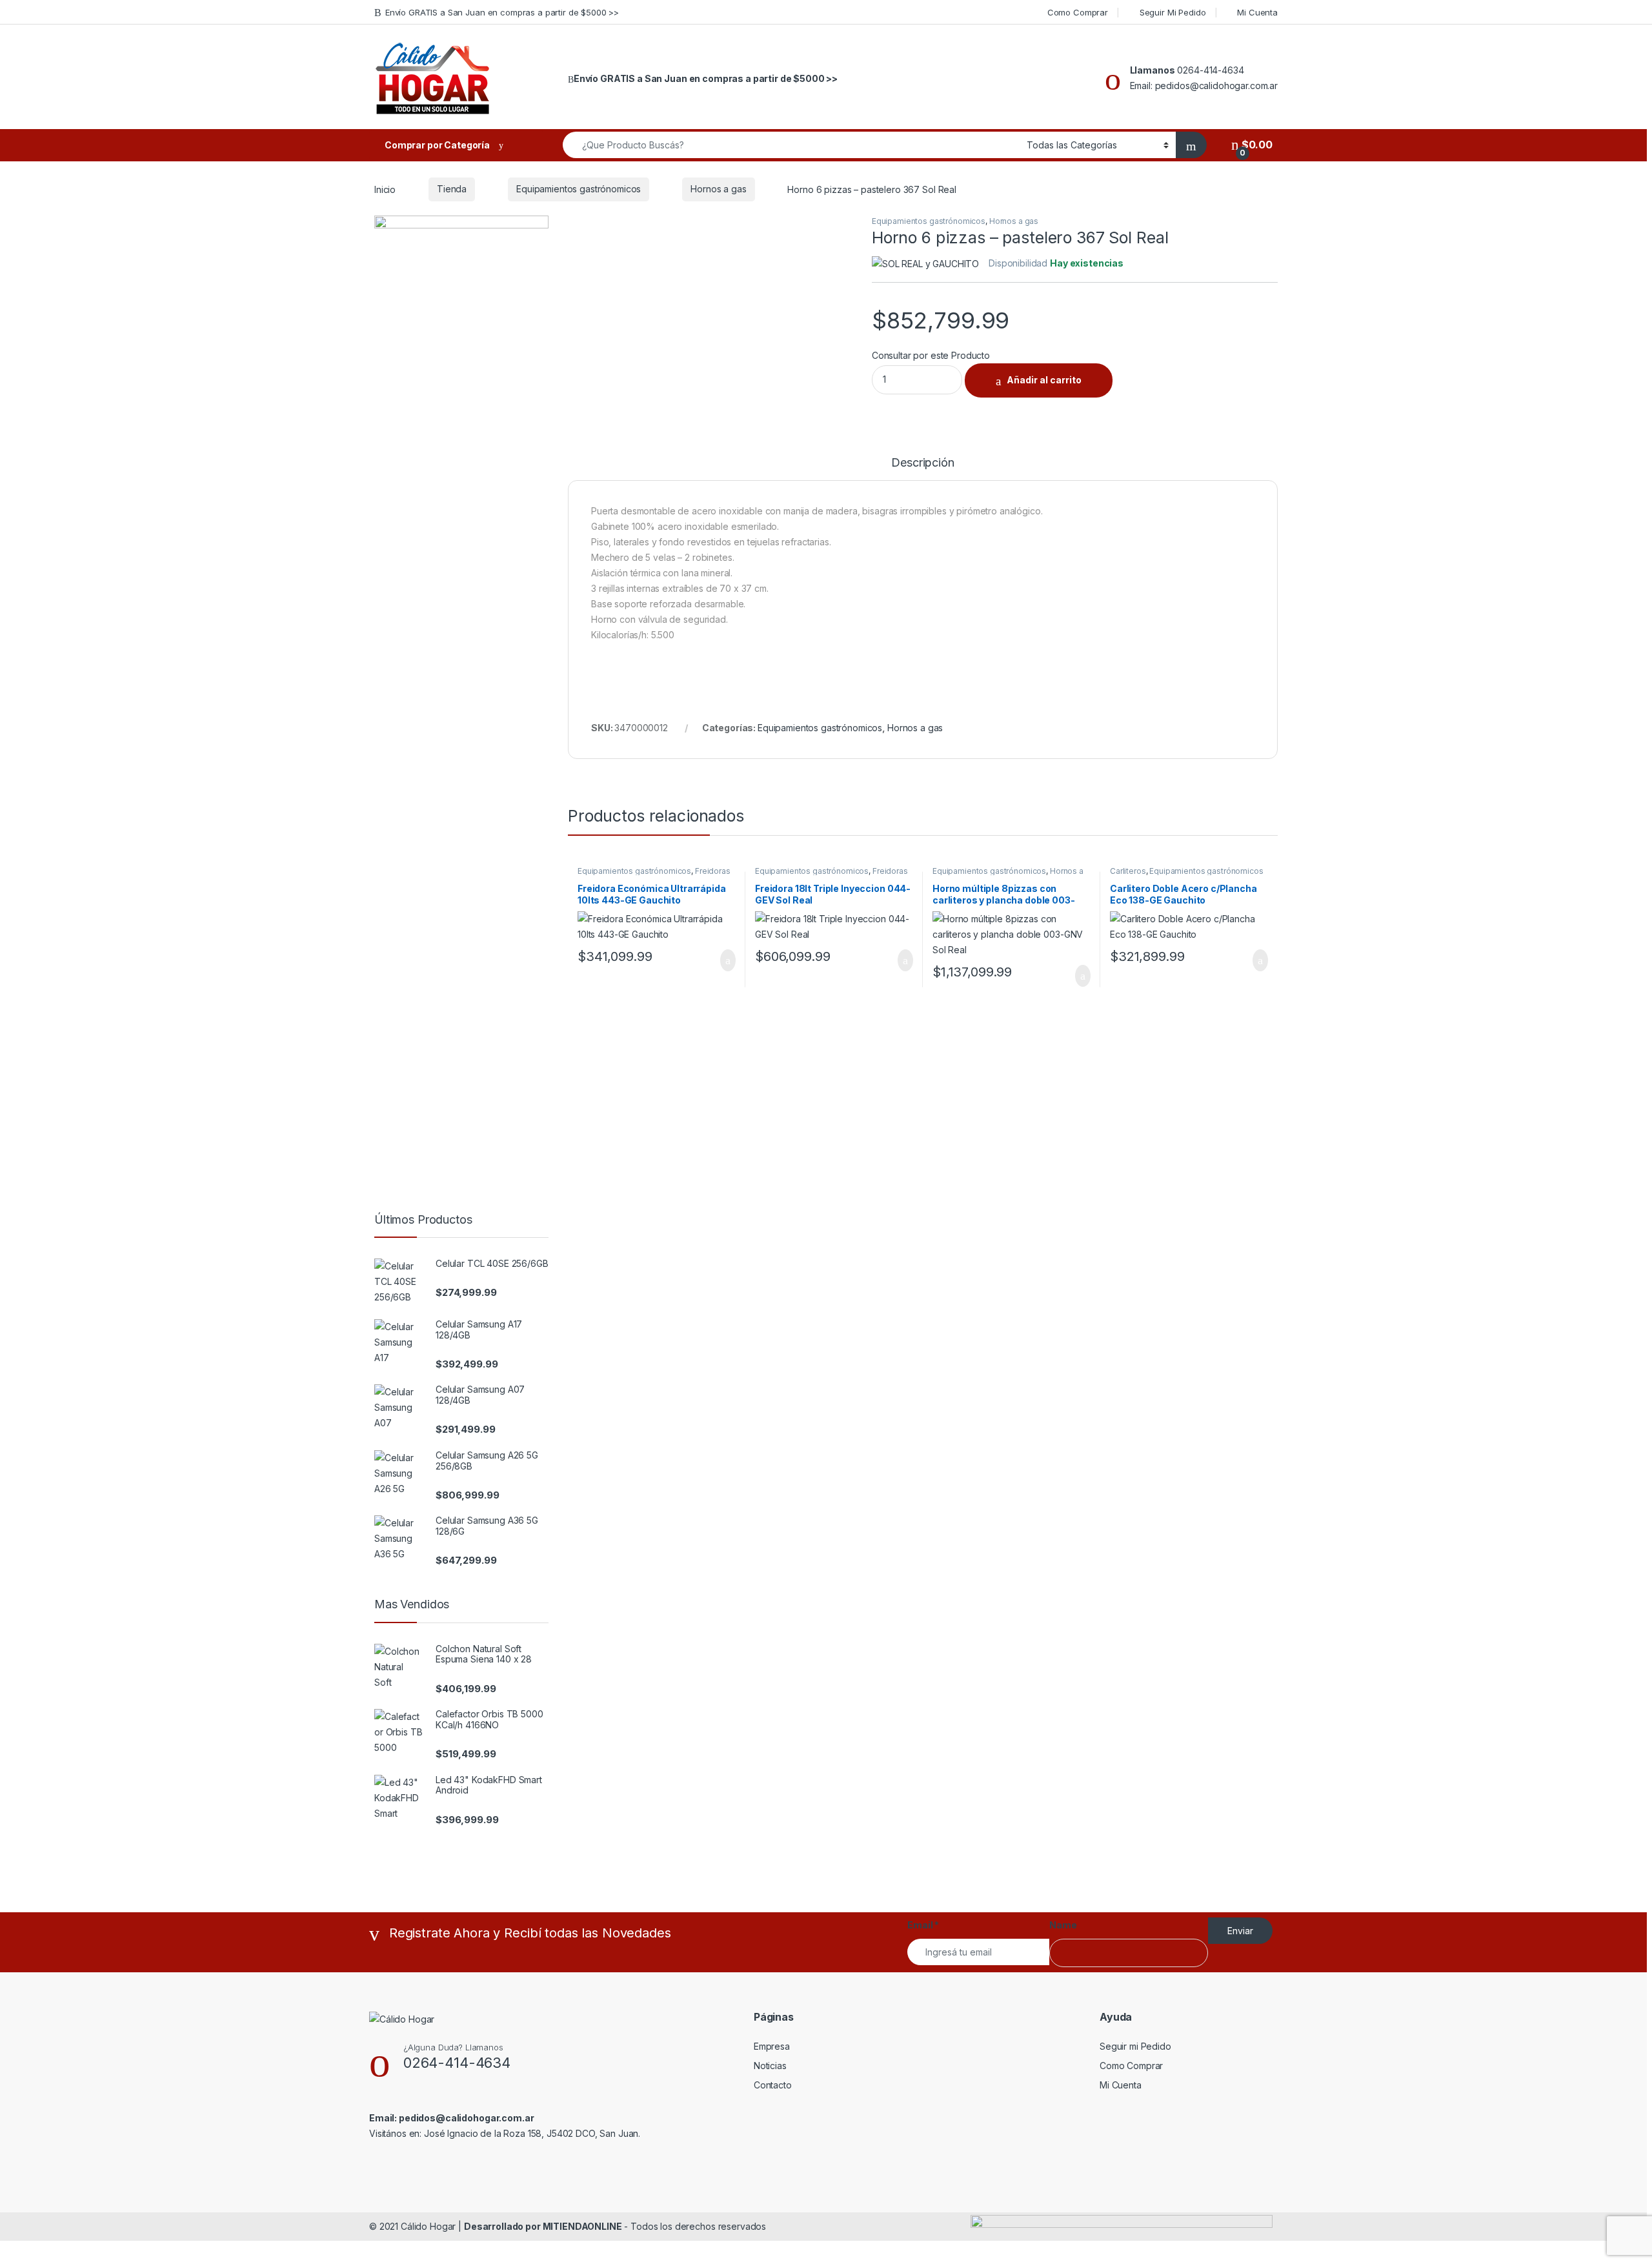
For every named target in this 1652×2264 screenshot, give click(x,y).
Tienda (452, 189)
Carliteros (1128, 871)
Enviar (1240, 1931)
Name (1063, 1925)
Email (923, 1925)
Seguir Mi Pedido (1173, 12)
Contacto (773, 2085)
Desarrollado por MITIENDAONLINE (543, 2226)
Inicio (385, 189)
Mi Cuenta (1257, 12)
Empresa (772, 2046)
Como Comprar (1078, 12)
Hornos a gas (718, 189)
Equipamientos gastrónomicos (579, 189)
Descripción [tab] (922, 463)
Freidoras (713, 871)
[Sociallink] (375, 2161)
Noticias (770, 2066)
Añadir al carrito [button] (722, 960)
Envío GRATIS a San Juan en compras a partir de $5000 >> (502, 12)
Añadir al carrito (1044, 380)
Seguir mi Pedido (1135, 2046)
